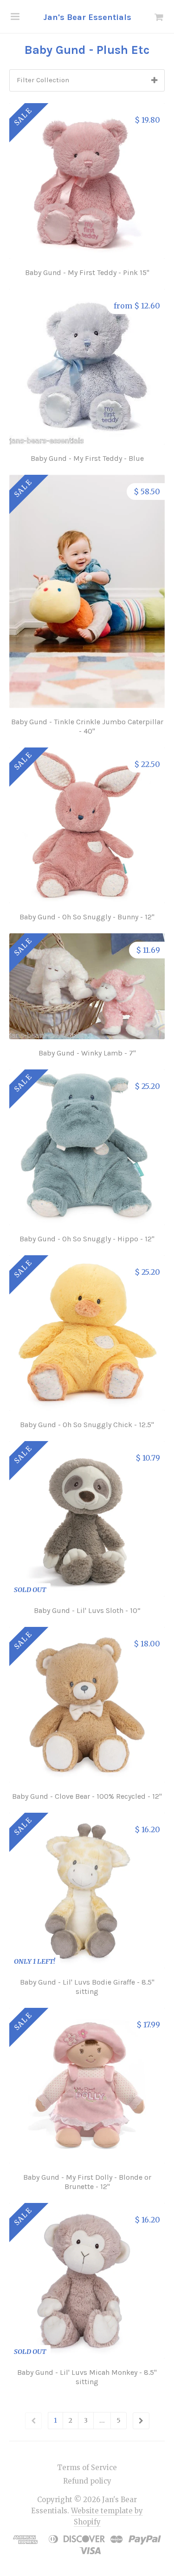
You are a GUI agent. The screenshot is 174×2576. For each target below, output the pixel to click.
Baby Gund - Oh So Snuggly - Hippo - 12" (87, 1239)
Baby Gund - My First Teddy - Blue (87, 458)
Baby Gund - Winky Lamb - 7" (87, 1053)
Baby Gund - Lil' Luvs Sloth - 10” (87, 1610)
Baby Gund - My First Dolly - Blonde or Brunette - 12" (87, 2182)
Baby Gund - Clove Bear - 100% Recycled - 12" (87, 1796)
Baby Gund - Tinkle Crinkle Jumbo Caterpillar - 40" (87, 726)
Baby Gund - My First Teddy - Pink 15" (87, 272)
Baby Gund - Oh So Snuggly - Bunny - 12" (87, 917)
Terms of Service (87, 2468)
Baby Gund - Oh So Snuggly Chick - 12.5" (87, 1425)
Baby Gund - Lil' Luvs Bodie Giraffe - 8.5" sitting (87, 1987)
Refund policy (87, 2481)
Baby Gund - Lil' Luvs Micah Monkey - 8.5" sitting (87, 2377)
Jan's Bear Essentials (87, 17)
